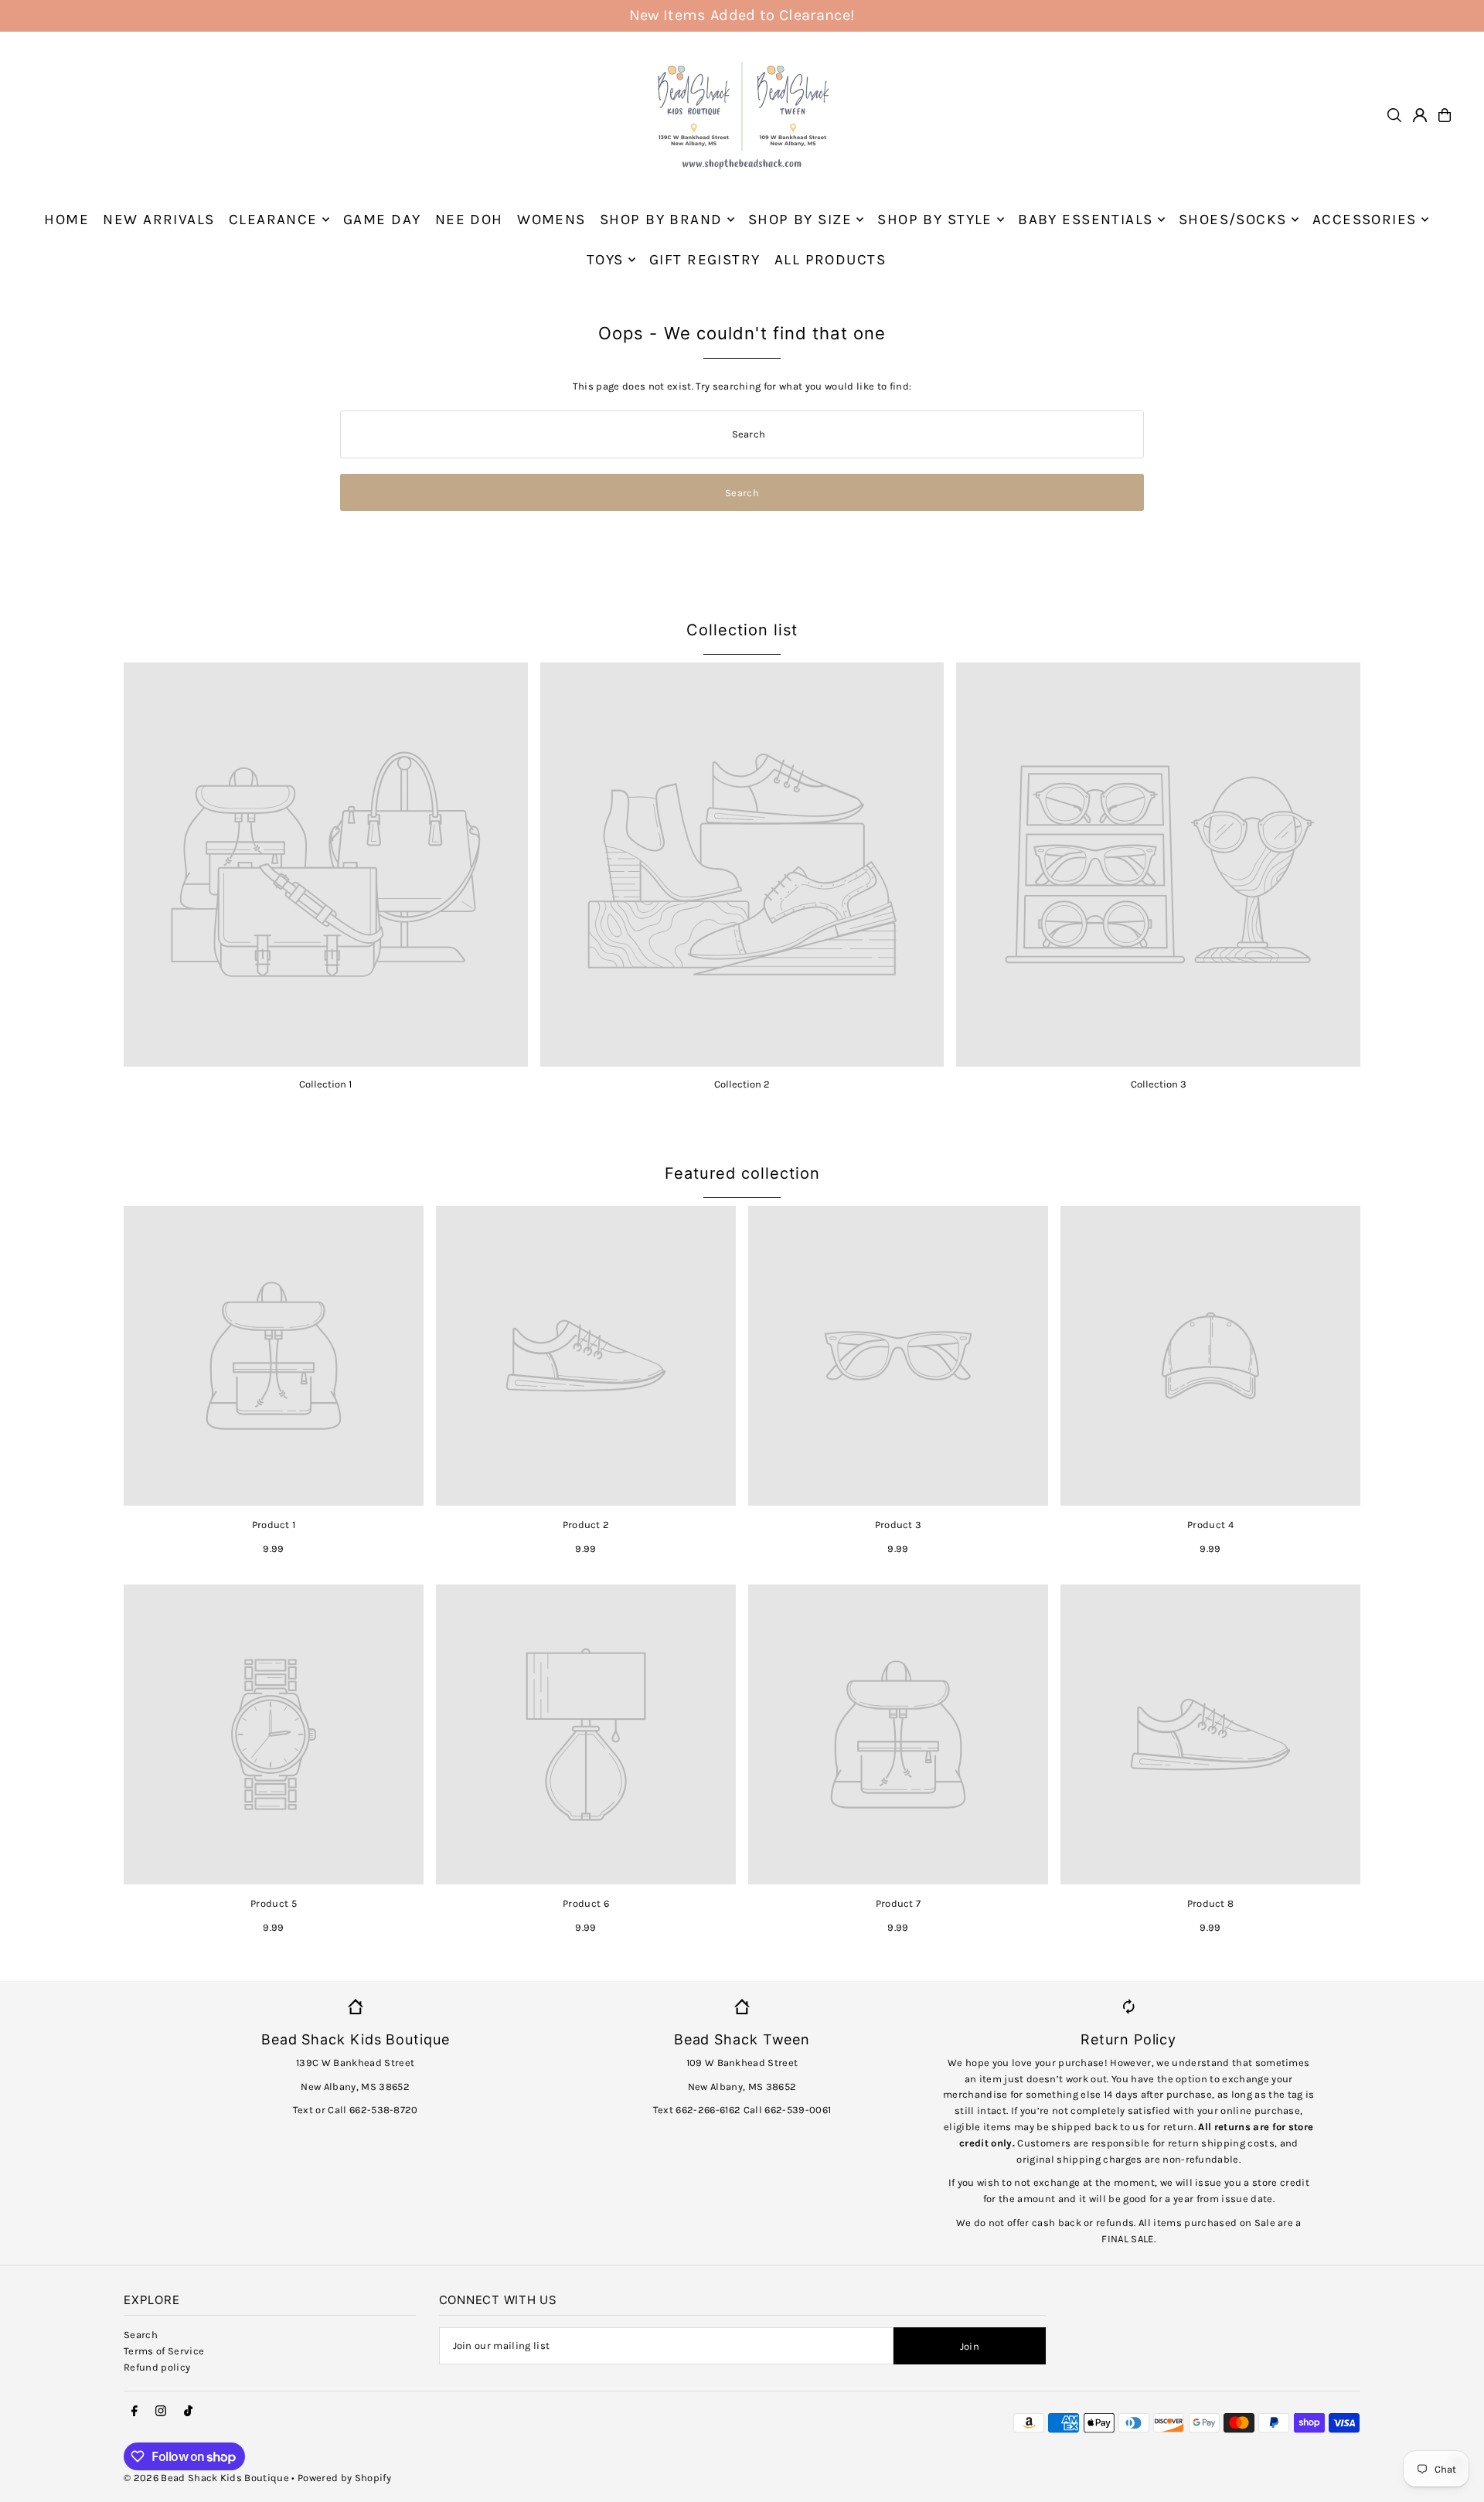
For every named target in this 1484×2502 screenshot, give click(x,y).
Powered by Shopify (344, 2478)
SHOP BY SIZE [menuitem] (800, 220)
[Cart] (1445, 115)
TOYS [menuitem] (605, 260)
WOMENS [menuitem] (551, 220)
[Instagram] (161, 2412)
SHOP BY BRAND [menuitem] (661, 220)
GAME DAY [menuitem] (382, 220)
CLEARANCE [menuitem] (273, 220)
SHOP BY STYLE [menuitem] (935, 220)
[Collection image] (326, 865)
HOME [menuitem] (66, 220)
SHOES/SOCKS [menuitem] (1233, 220)
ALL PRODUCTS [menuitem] (830, 260)
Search (141, 2335)
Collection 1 (325, 1084)
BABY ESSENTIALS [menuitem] (1085, 220)
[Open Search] (1394, 115)
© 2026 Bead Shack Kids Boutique (206, 2478)
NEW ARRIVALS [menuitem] (158, 220)
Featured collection (742, 1173)
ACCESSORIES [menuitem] (1365, 220)
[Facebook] (134, 2412)
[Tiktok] (188, 2412)
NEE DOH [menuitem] (469, 220)
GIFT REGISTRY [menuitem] (705, 260)
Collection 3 (1159, 1084)
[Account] (1420, 115)
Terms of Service (164, 2351)
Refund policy (157, 2367)
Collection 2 (742, 1084)
